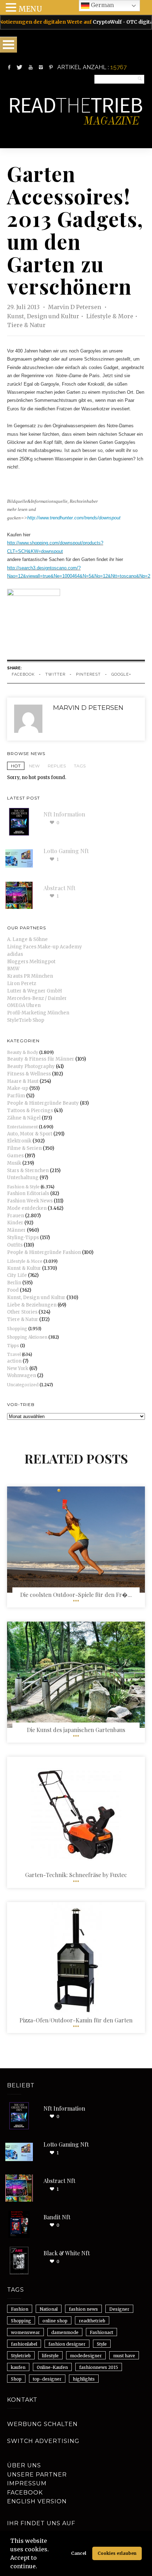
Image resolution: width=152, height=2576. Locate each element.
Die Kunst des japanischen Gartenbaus (76, 1730)
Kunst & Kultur (24, 1268)
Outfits (15, 1245)
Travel (14, 1354)
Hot (16, 766)
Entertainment (22, 1127)
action (14, 1361)
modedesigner (86, 2356)
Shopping (17, 1329)
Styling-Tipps (23, 1238)
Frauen (16, 1216)
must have (124, 2356)
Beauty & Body (23, 1052)
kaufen (18, 2367)
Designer (119, 2309)
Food (13, 1290)
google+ (121, 674)
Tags (80, 766)
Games (15, 1156)
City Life (17, 1275)
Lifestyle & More (110, 316)
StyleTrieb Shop (26, 1020)
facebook (23, 674)
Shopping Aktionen (27, 1337)
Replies (57, 766)
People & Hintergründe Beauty (43, 1103)
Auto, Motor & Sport (30, 1134)
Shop (16, 2379)
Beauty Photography (31, 1066)
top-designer (47, 2379)
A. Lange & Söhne (27, 939)
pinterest (88, 674)
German (102, 5)
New (34, 766)
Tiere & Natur (26, 325)
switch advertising (43, 2441)
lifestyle (50, 2356)
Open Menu (8, 45)
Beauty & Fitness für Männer (41, 1059)
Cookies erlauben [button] (117, 2553)
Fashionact (101, 2332)
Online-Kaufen (52, 2367)
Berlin (14, 1283)
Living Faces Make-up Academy (45, 947)
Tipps (13, 1346)
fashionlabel (24, 2344)
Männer (16, 1230)
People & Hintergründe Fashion (44, 1252)
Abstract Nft (59, 888)
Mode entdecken (27, 1208)
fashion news (83, 2309)
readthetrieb (92, 2321)
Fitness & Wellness (29, 1074)
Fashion (20, 2309)
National (49, 2309)
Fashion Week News (30, 1201)
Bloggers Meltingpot (31, 962)
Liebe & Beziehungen (32, 1305)
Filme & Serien (24, 1148)
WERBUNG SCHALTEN (42, 2424)
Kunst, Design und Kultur (43, 316)
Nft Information (64, 814)
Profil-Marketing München (38, 1013)
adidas (15, 954)
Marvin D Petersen (75, 307)
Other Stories (22, 1312)
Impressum (27, 2483)
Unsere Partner (37, 2475)
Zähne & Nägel (24, 1118)
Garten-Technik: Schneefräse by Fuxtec (76, 1875)
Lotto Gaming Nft (66, 851)
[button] (40, 2567)
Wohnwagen (22, 1376)
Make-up (18, 1088)
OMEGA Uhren (24, 1005)
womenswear (25, 2332)
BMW (13, 969)
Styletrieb (21, 2356)
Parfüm (16, 1096)
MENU (30, 9)
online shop (55, 2321)
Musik (14, 1163)
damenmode (65, 2332)
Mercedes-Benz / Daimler (37, 998)
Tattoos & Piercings (30, 1111)
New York (18, 1368)
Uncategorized (23, 1385)
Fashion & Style (23, 1187)
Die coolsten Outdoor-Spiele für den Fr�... (76, 1595)
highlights (84, 2379)
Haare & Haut (23, 1081)
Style (102, 2344)
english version (37, 2501)
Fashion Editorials (28, 1193)
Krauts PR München (30, 976)
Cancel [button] (79, 2553)
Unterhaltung (23, 1178)
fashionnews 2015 (99, 2367)
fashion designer (67, 2344)
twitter (55, 674)
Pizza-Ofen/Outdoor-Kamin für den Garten (76, 2020)
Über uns (24, 2465)
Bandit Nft (57, 2217)
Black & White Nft (67, 2253)
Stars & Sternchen (28, 1171)
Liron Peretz (22, 984)
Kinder (15, 1223)
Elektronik (19, 1141)
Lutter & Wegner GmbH (34, 991)
